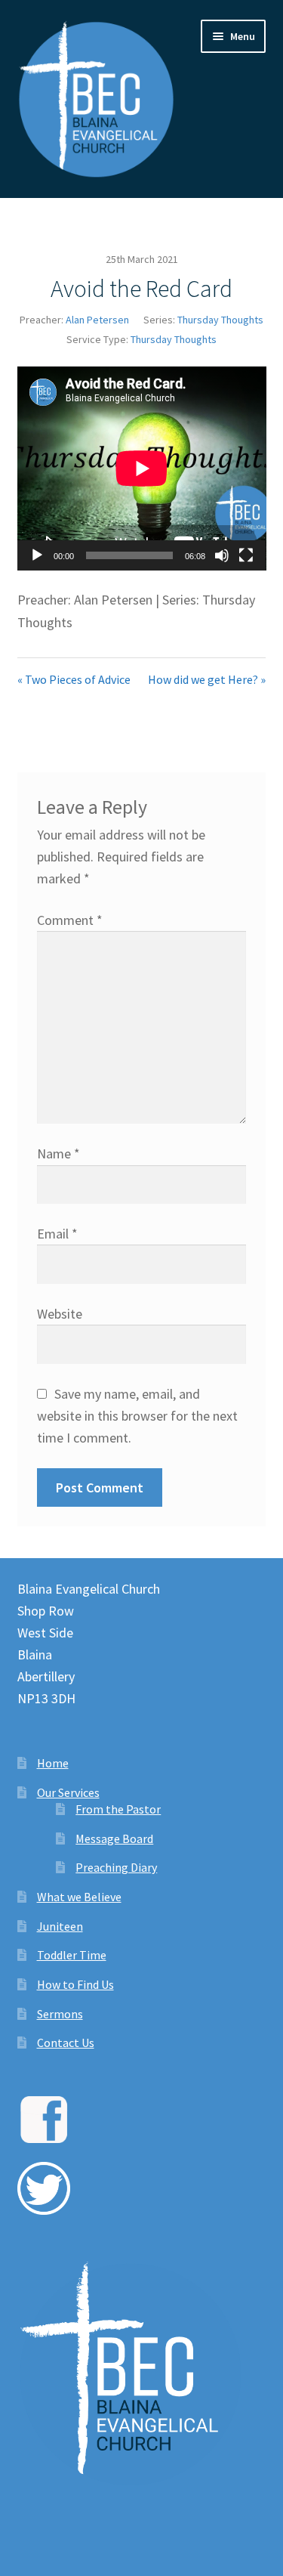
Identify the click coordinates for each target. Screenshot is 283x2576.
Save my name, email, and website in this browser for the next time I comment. (137, 1416)
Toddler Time (72, 1955)
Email (57, 1234)
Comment (70, 920)
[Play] (37, 555)
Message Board (114, 1838)
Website (60, 1314)
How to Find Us (75, 1984)
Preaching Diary (116, 1867)
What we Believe (79, 1897)
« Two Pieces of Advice (74, 679)
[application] (142, 469)
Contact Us (66, 2043)
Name (58, 1153)
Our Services (68, 1792)
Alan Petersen (97, 320)
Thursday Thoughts (220, 320)
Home (53, 1763)
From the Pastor (118, 1809)
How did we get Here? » (207, 679)
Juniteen (60, 1926)
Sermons (60, 2014)
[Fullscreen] (246, 555)
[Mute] (222, 555)
